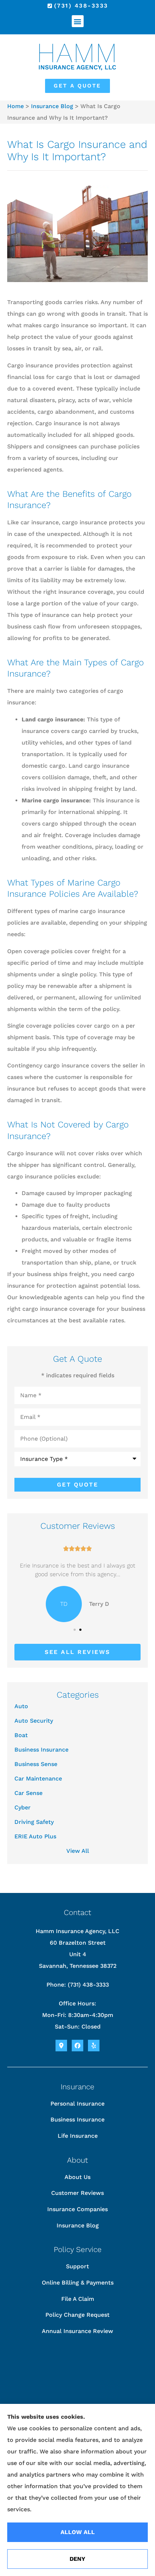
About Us (77, 2177)
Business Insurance (77, 2119)
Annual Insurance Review (77, 2331)
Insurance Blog (52, 106)
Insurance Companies (77, 2209)
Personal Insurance (77, 2104)
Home (15, 106)
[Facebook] (77, 2046)
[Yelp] (94, 2046)
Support (77, 2266)
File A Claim (78, 2299)
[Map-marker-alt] (61, 2046)
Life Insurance (78, 2136)
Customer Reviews (77, 2193)
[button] (78, 21)
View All (78, 1851)
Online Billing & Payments (78, 2283)
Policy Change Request (77, 2315)
